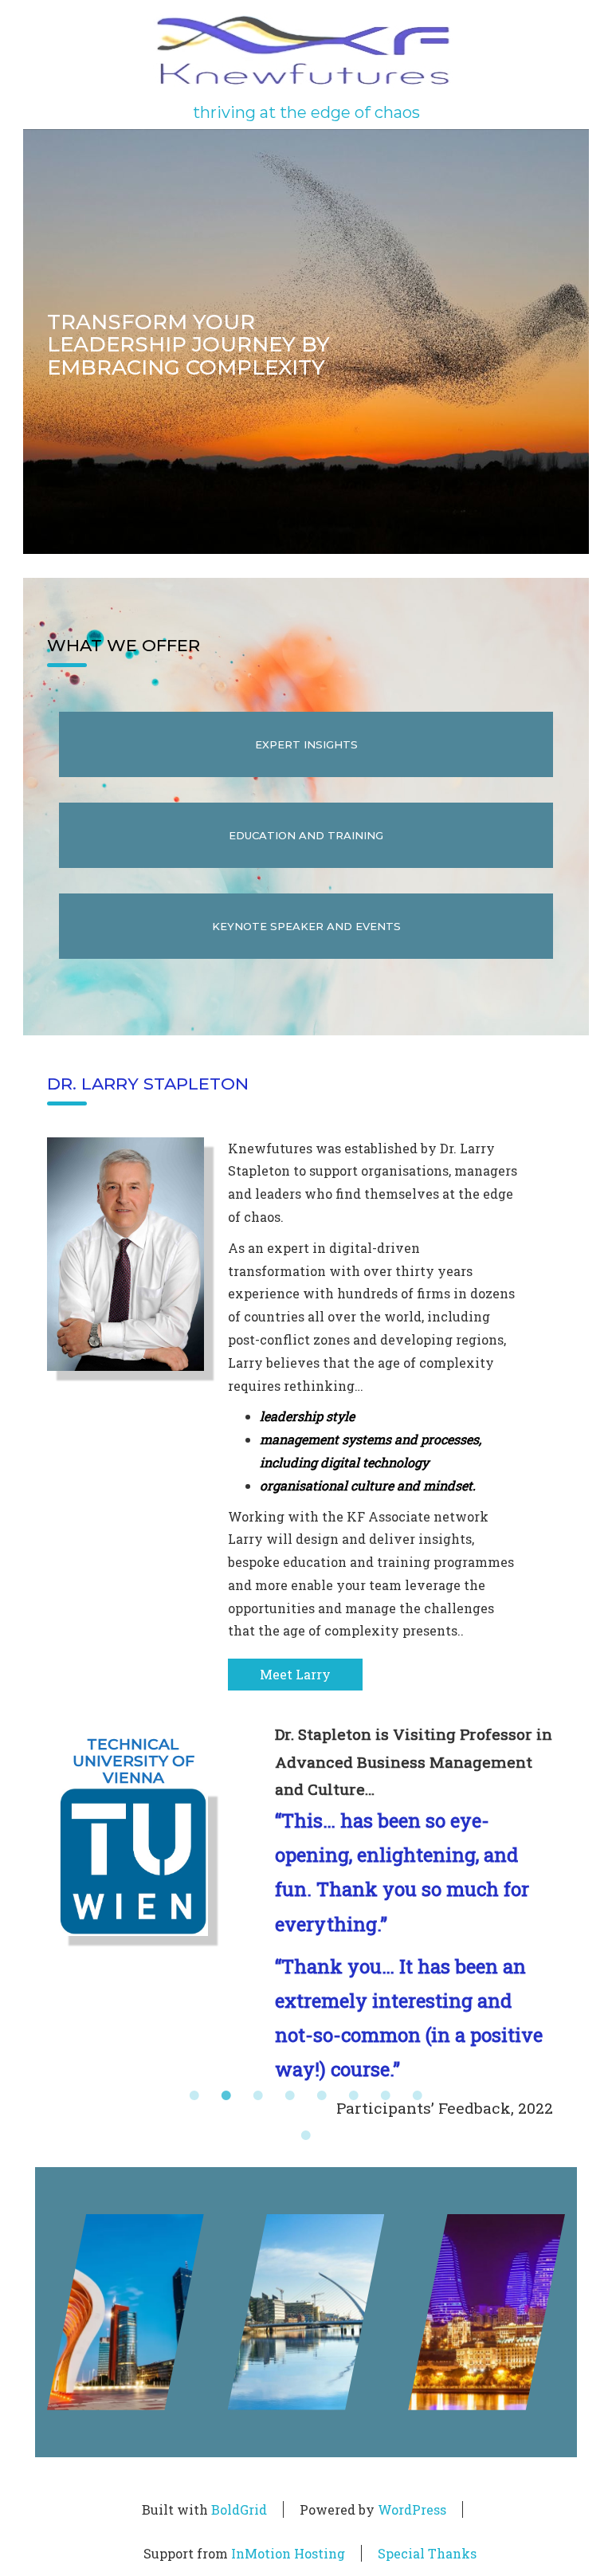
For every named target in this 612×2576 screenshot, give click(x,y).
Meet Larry (295, 1674)
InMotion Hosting (288, 2553)
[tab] (194, 2095)
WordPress (412, 2509)
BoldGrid (239, 2509)
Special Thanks (427, 2553)
